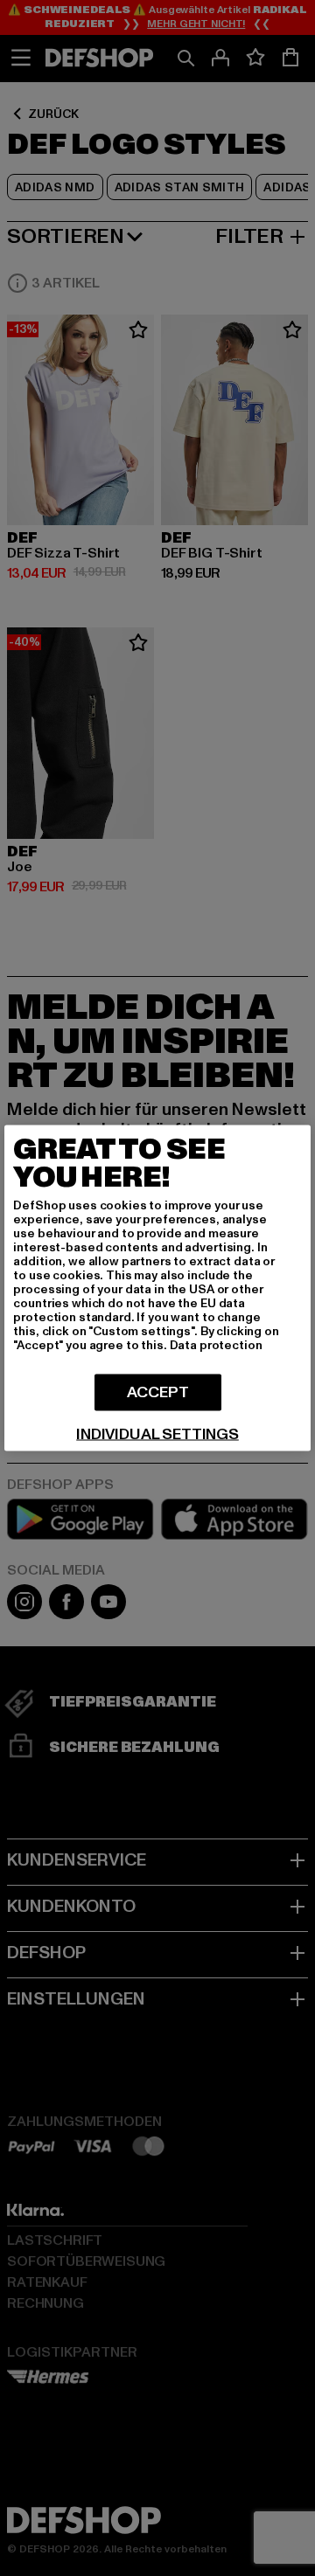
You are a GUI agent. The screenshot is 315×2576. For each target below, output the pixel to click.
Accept (158, 1392)
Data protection (216, 1345)
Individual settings (157, 1435)
